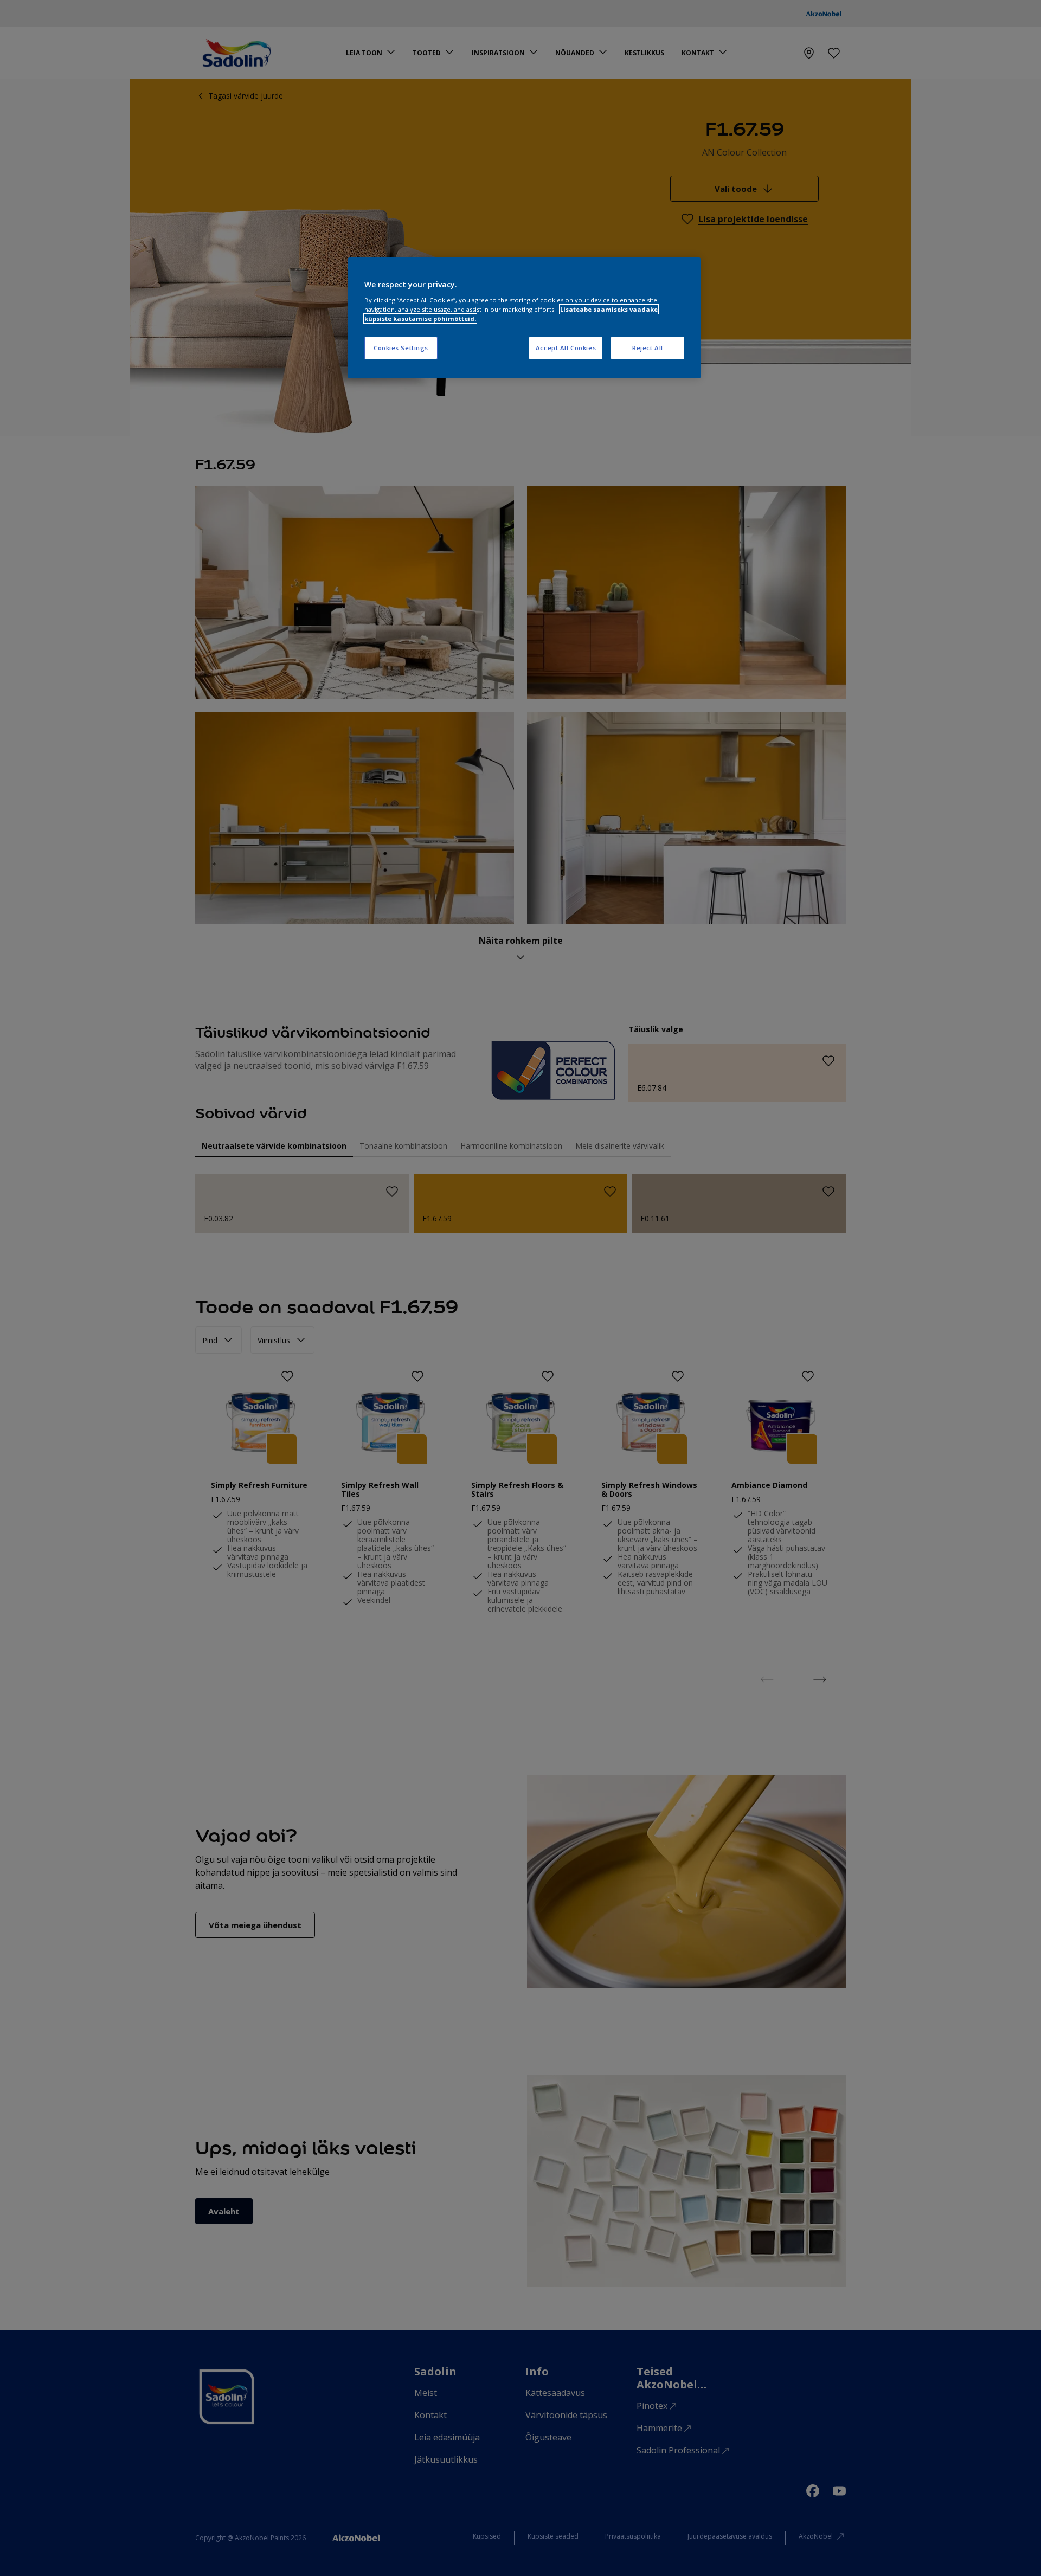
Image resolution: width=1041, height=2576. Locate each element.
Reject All (648, 348)
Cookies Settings (401, 348)
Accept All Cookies (566, 348)
